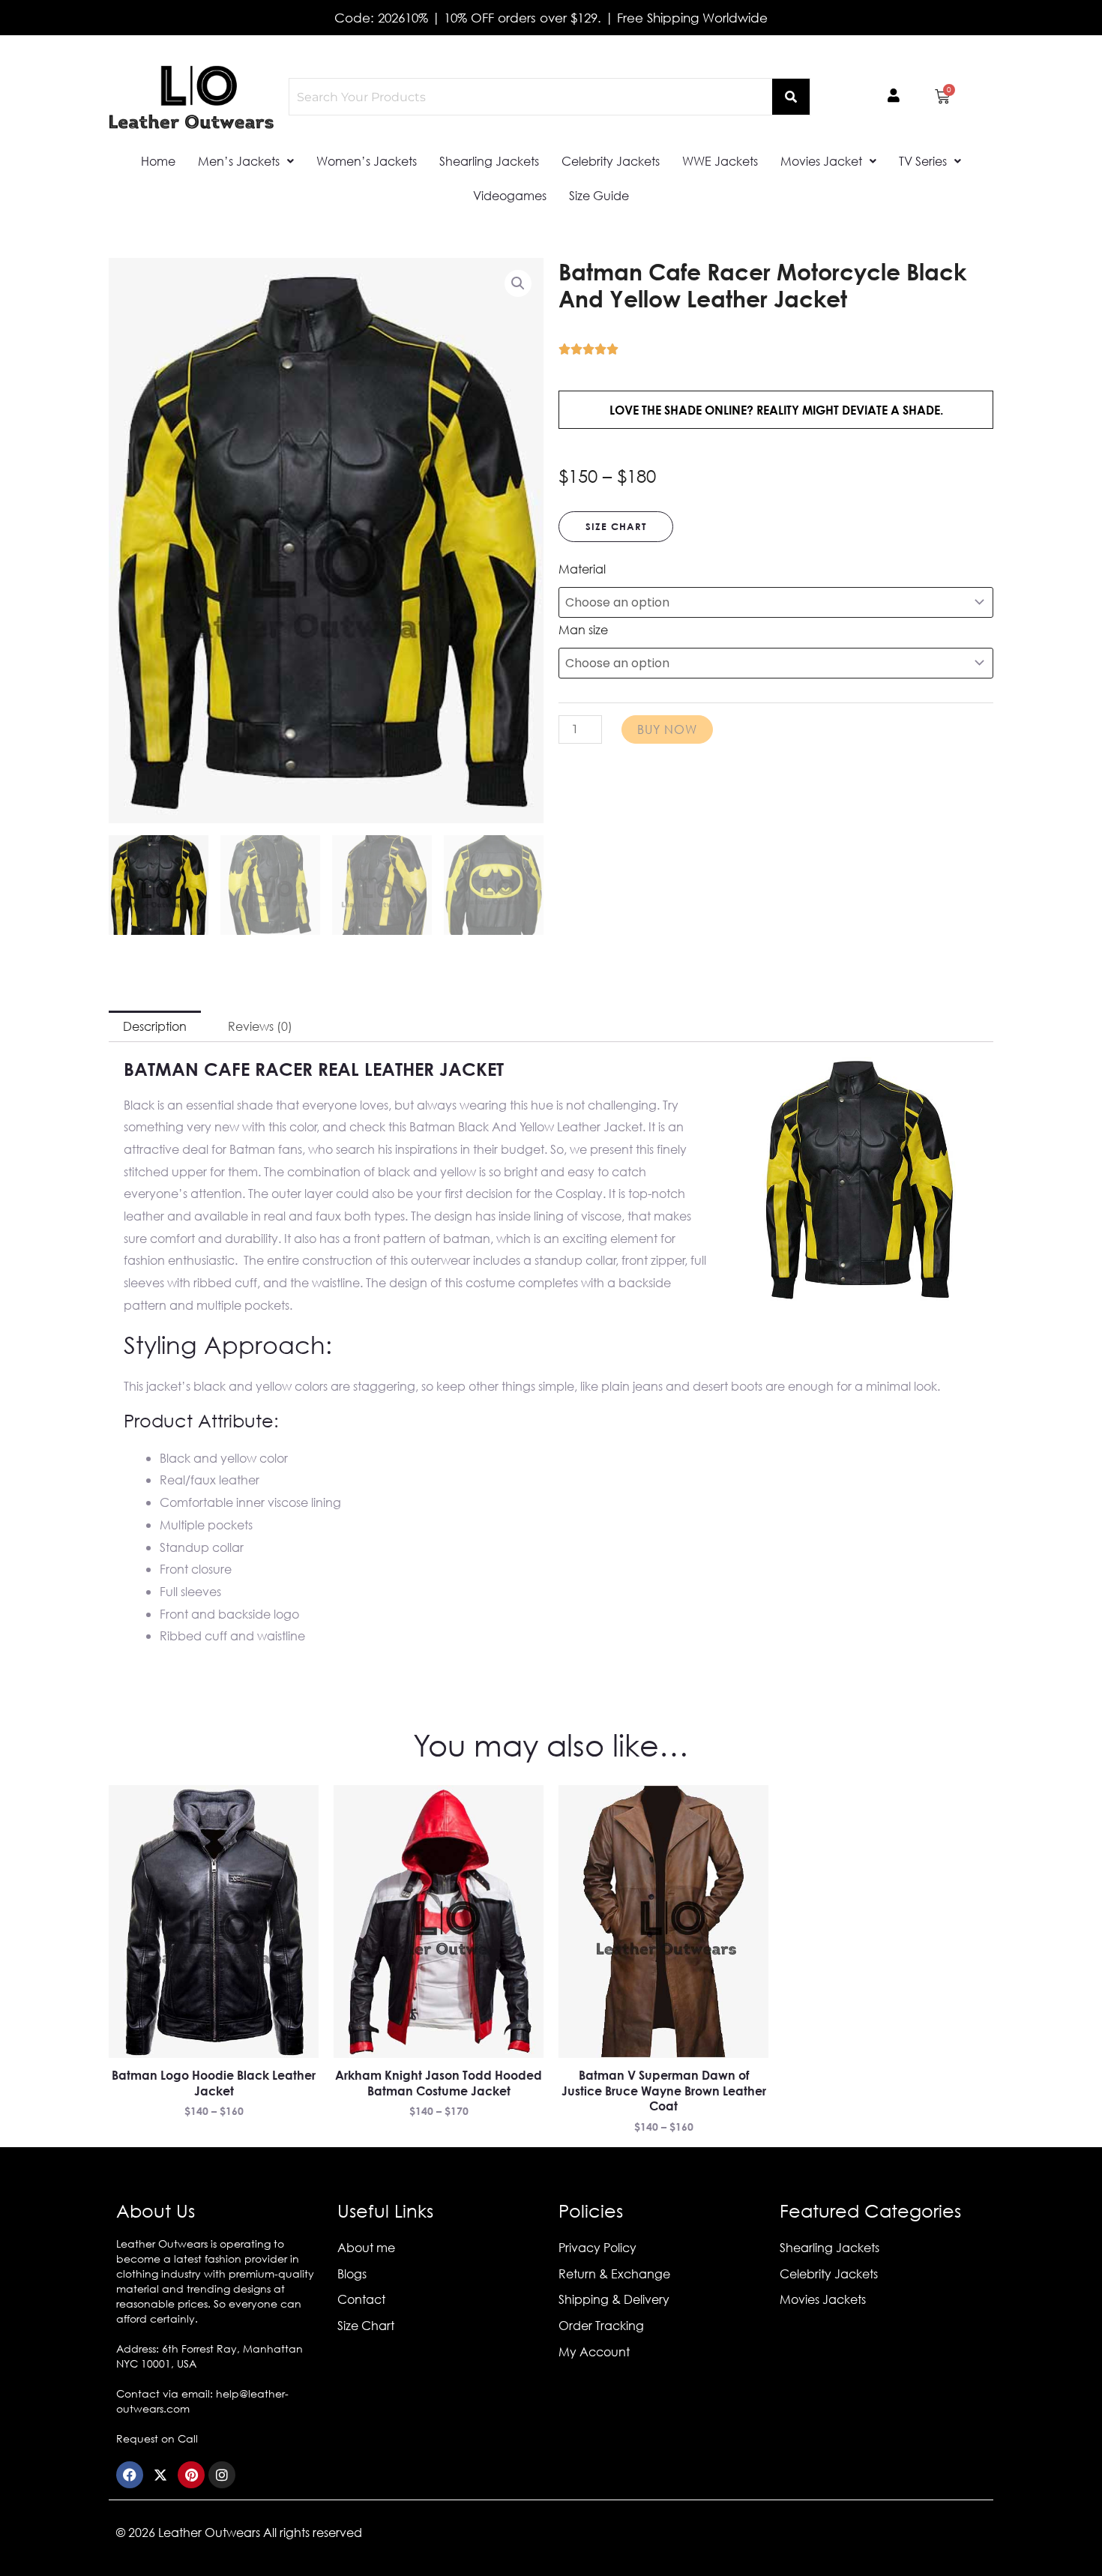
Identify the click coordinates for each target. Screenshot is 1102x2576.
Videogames (510, 195)
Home (158, 161)
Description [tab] (155, 1026)
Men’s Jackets (239, 161)
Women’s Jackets (367, 161)
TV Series (923, 161)
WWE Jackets (720, 161)
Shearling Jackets (489, 161)
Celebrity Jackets (611, 161)
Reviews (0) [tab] (260, 1026)
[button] (246, 161)
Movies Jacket (821, 161)
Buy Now (667, 729)
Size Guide (599, 195)
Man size (583, 629)
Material (582, 569)
